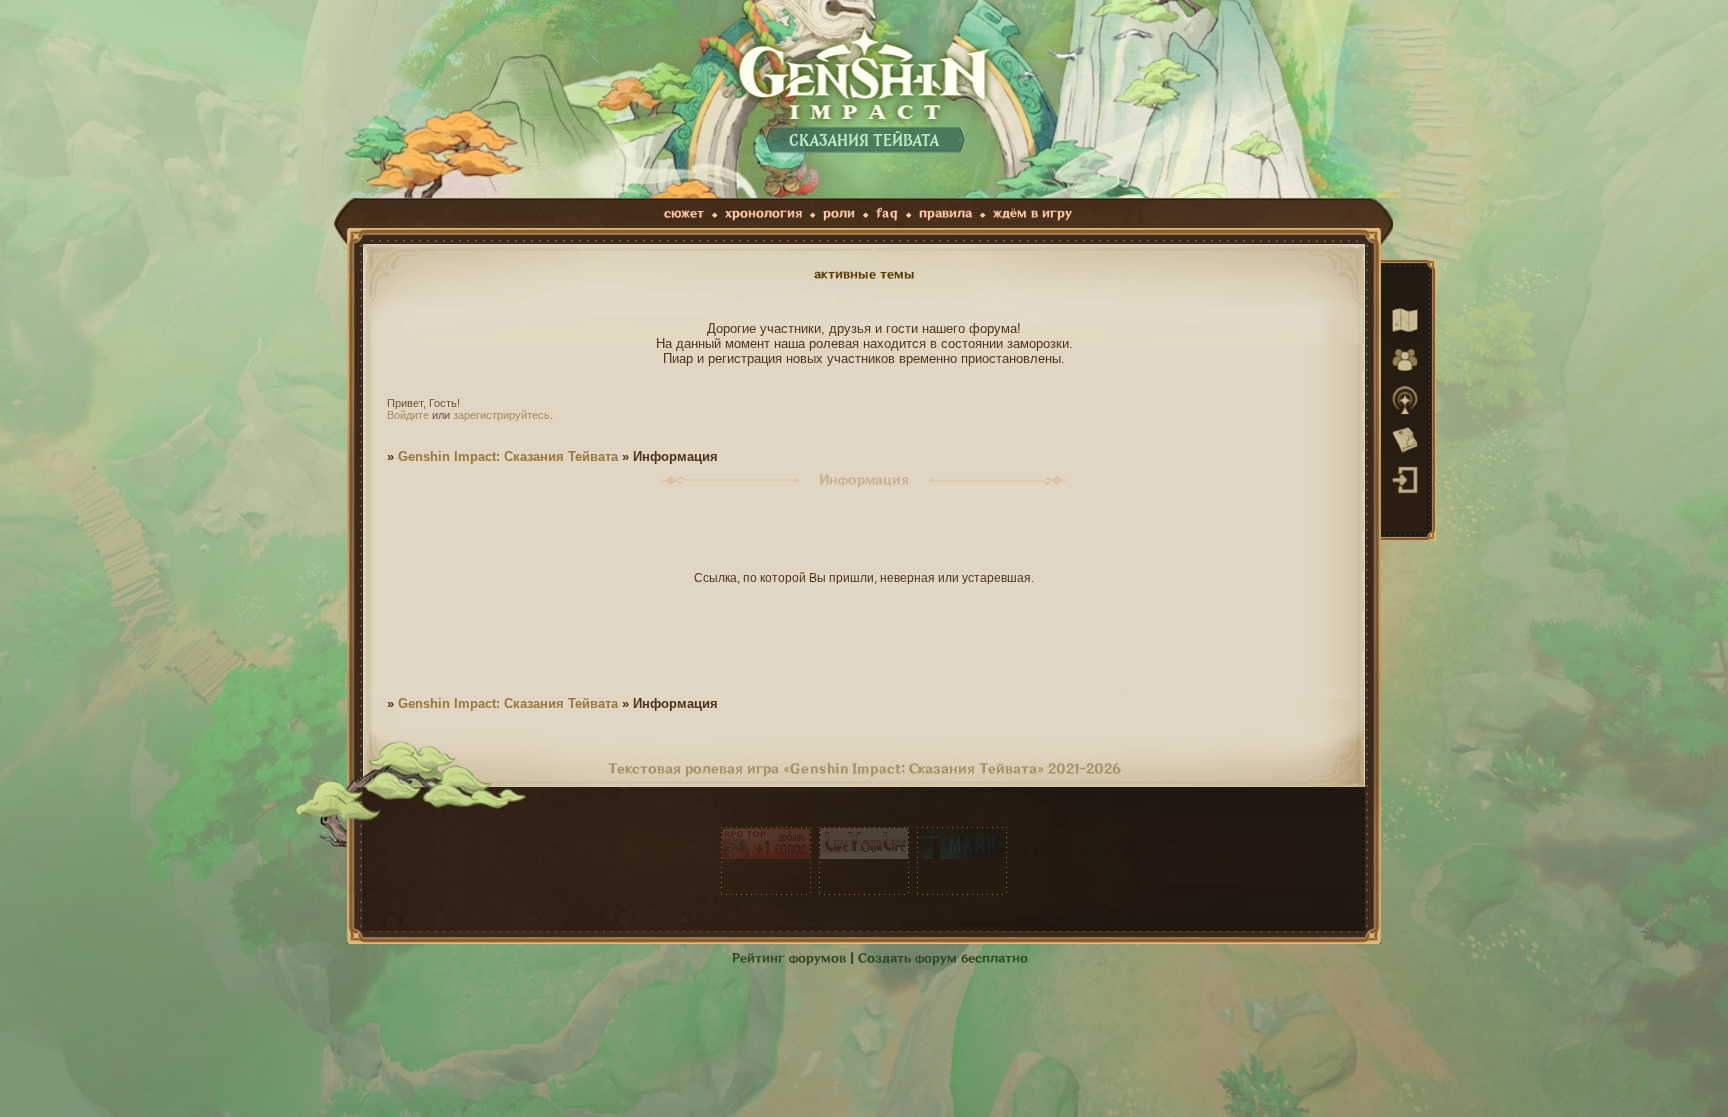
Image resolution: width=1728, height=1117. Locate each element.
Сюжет (684, 213)
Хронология (763, 213)
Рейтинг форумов (789, 958)
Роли (839, 213)
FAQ (887, 213)
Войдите (408, 415)
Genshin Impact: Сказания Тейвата (508, 456)
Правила (945, 213)
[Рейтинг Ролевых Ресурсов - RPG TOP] (766, 861)
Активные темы (864, 274)
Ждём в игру (1032, 213)
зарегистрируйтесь (501, 415)
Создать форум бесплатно (943, 958)
